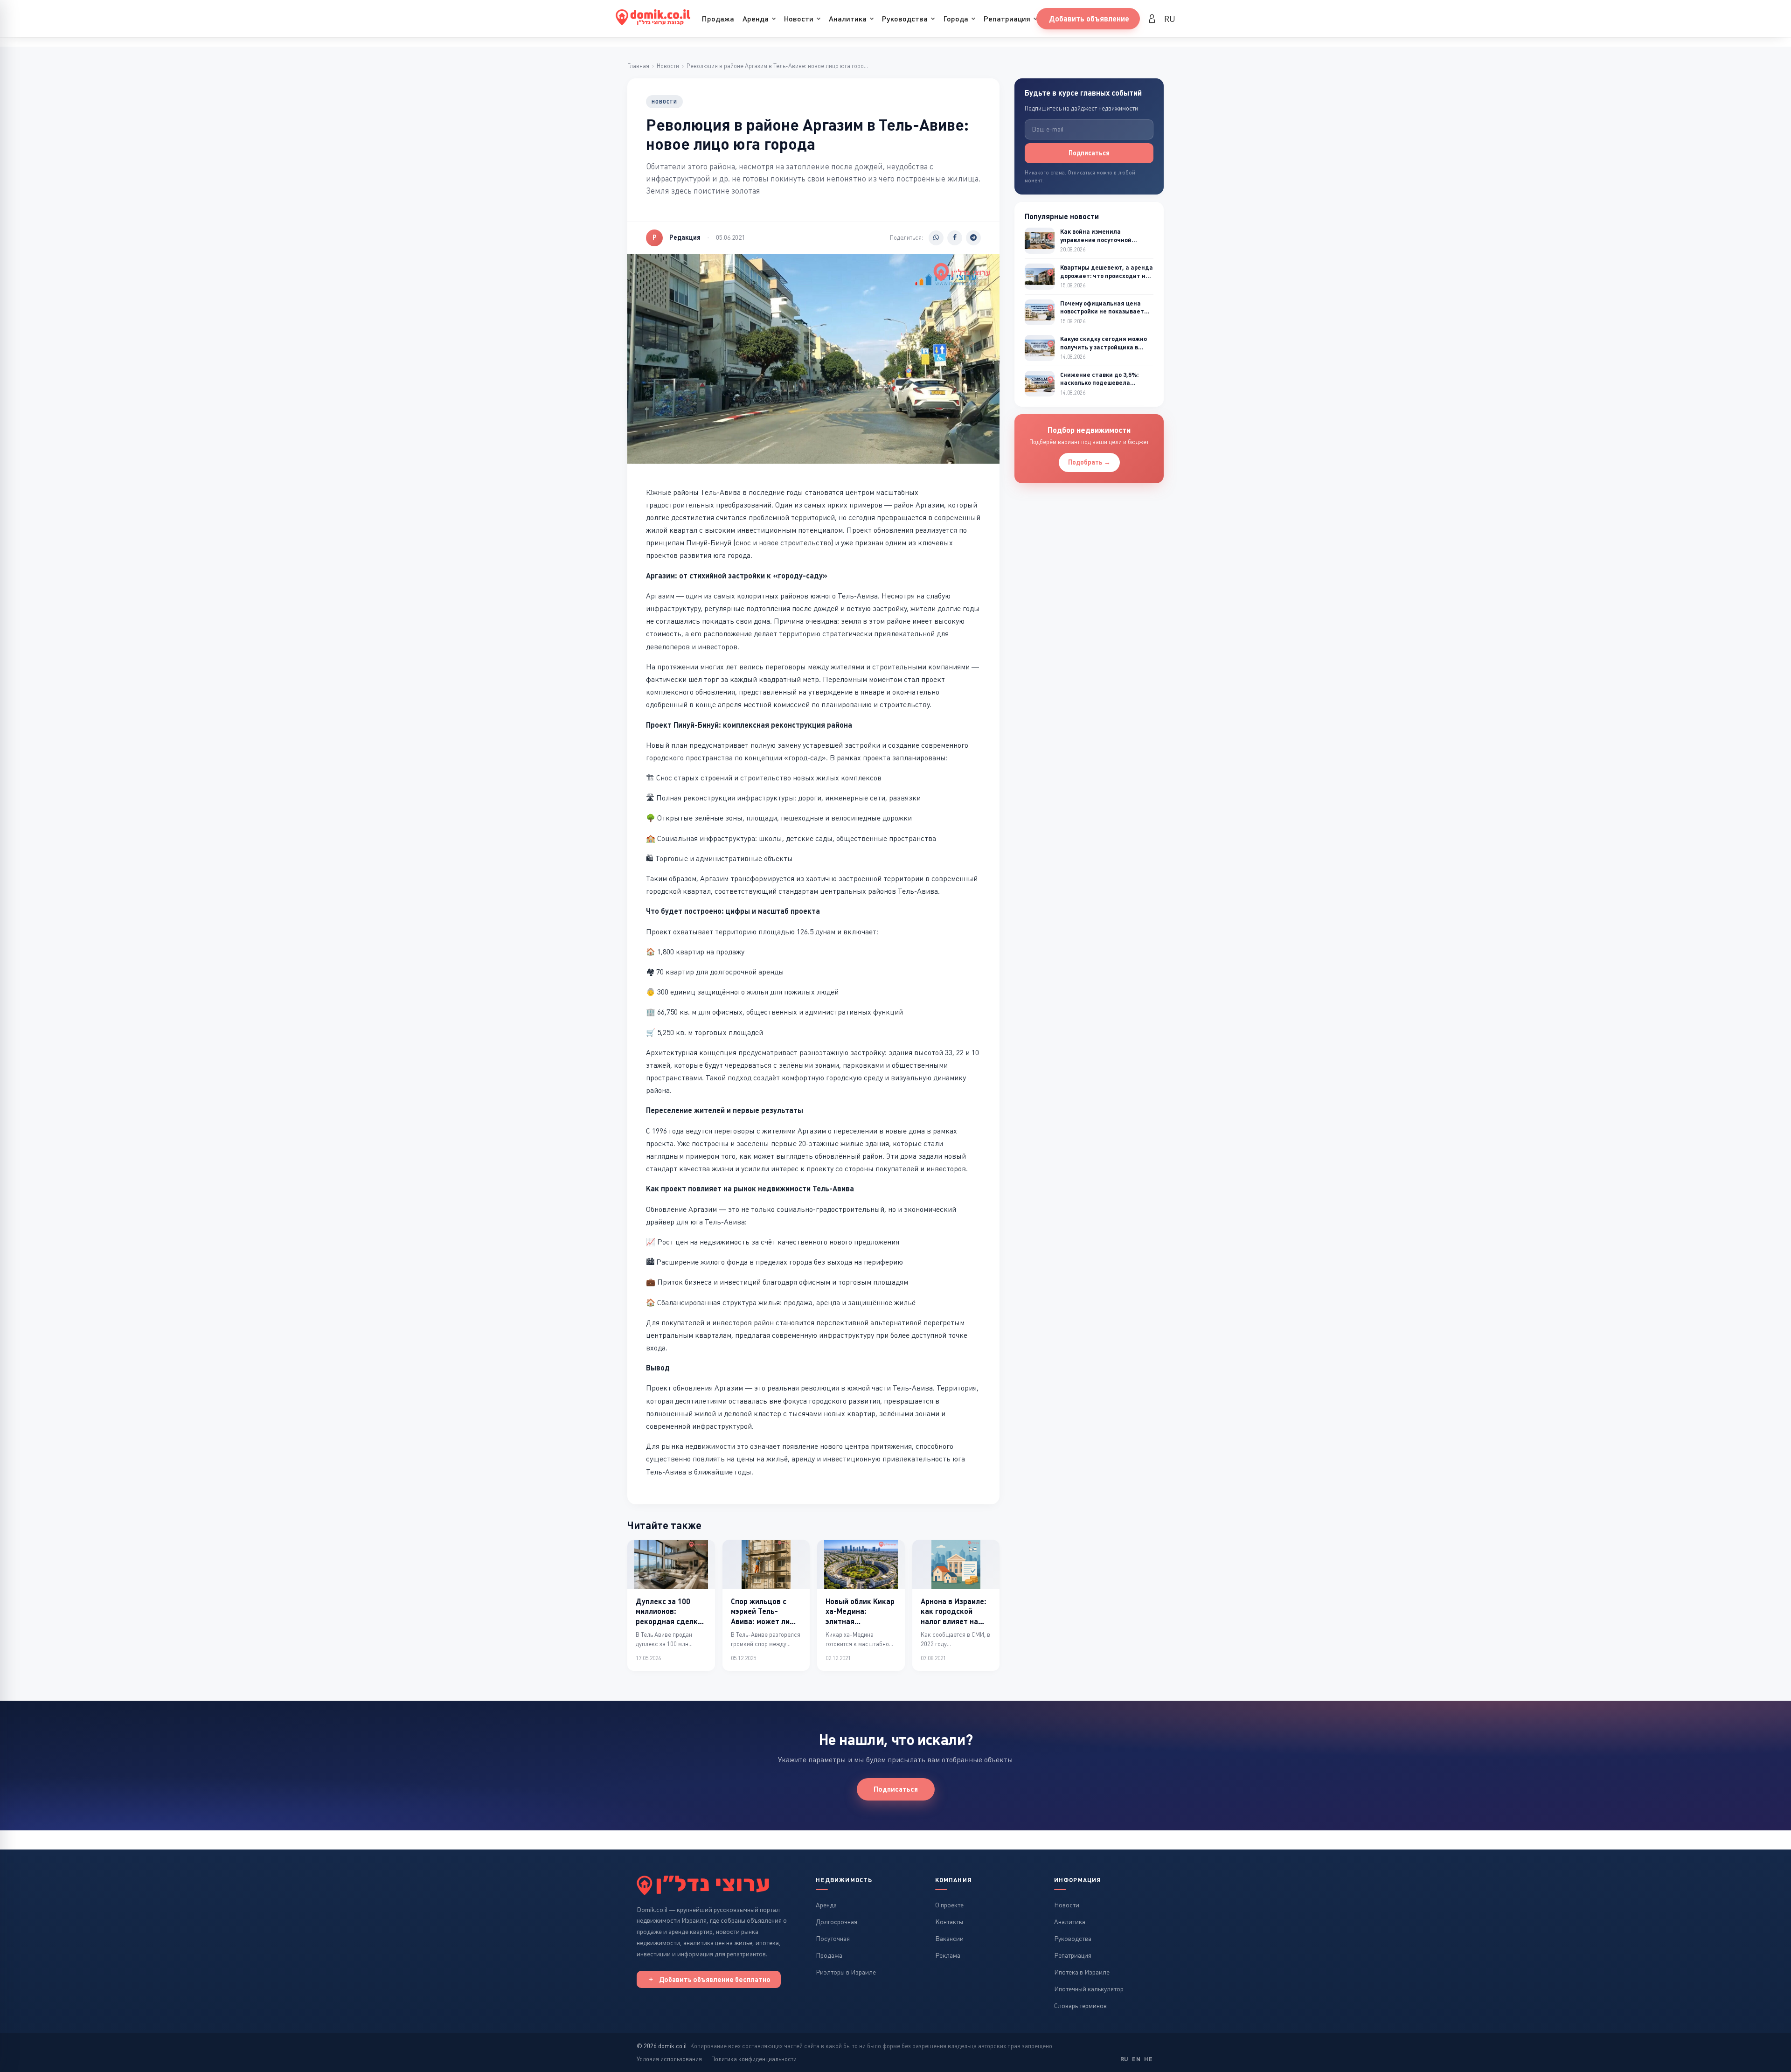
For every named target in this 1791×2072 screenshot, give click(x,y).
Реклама (948, 1955)
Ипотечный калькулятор (1089, 1989)
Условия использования (669, 2059)
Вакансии (949, 1939)
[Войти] (1152, 19)
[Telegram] (973, 238)
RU (1170, 19)
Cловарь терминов (1080, 2006)
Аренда (756, 19)
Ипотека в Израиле (1082, 1972)
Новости (799, 19)
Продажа (718, 19)
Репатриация (1007, 19)
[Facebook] (955, 238)
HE (1148, 2059)
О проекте (949, 1905)
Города (956, 19)
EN (1136, 2059)
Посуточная (833, 1939)
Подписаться (1089, 153)
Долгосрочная (836, 1922)
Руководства (905, 19)
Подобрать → (1089, 462)
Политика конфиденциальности (754, 2059)
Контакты (949, 1922)
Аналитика (848, 19)
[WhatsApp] (936, 238)
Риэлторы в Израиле (846, 1972)
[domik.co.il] (703, 1885)
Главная (638, 66)
